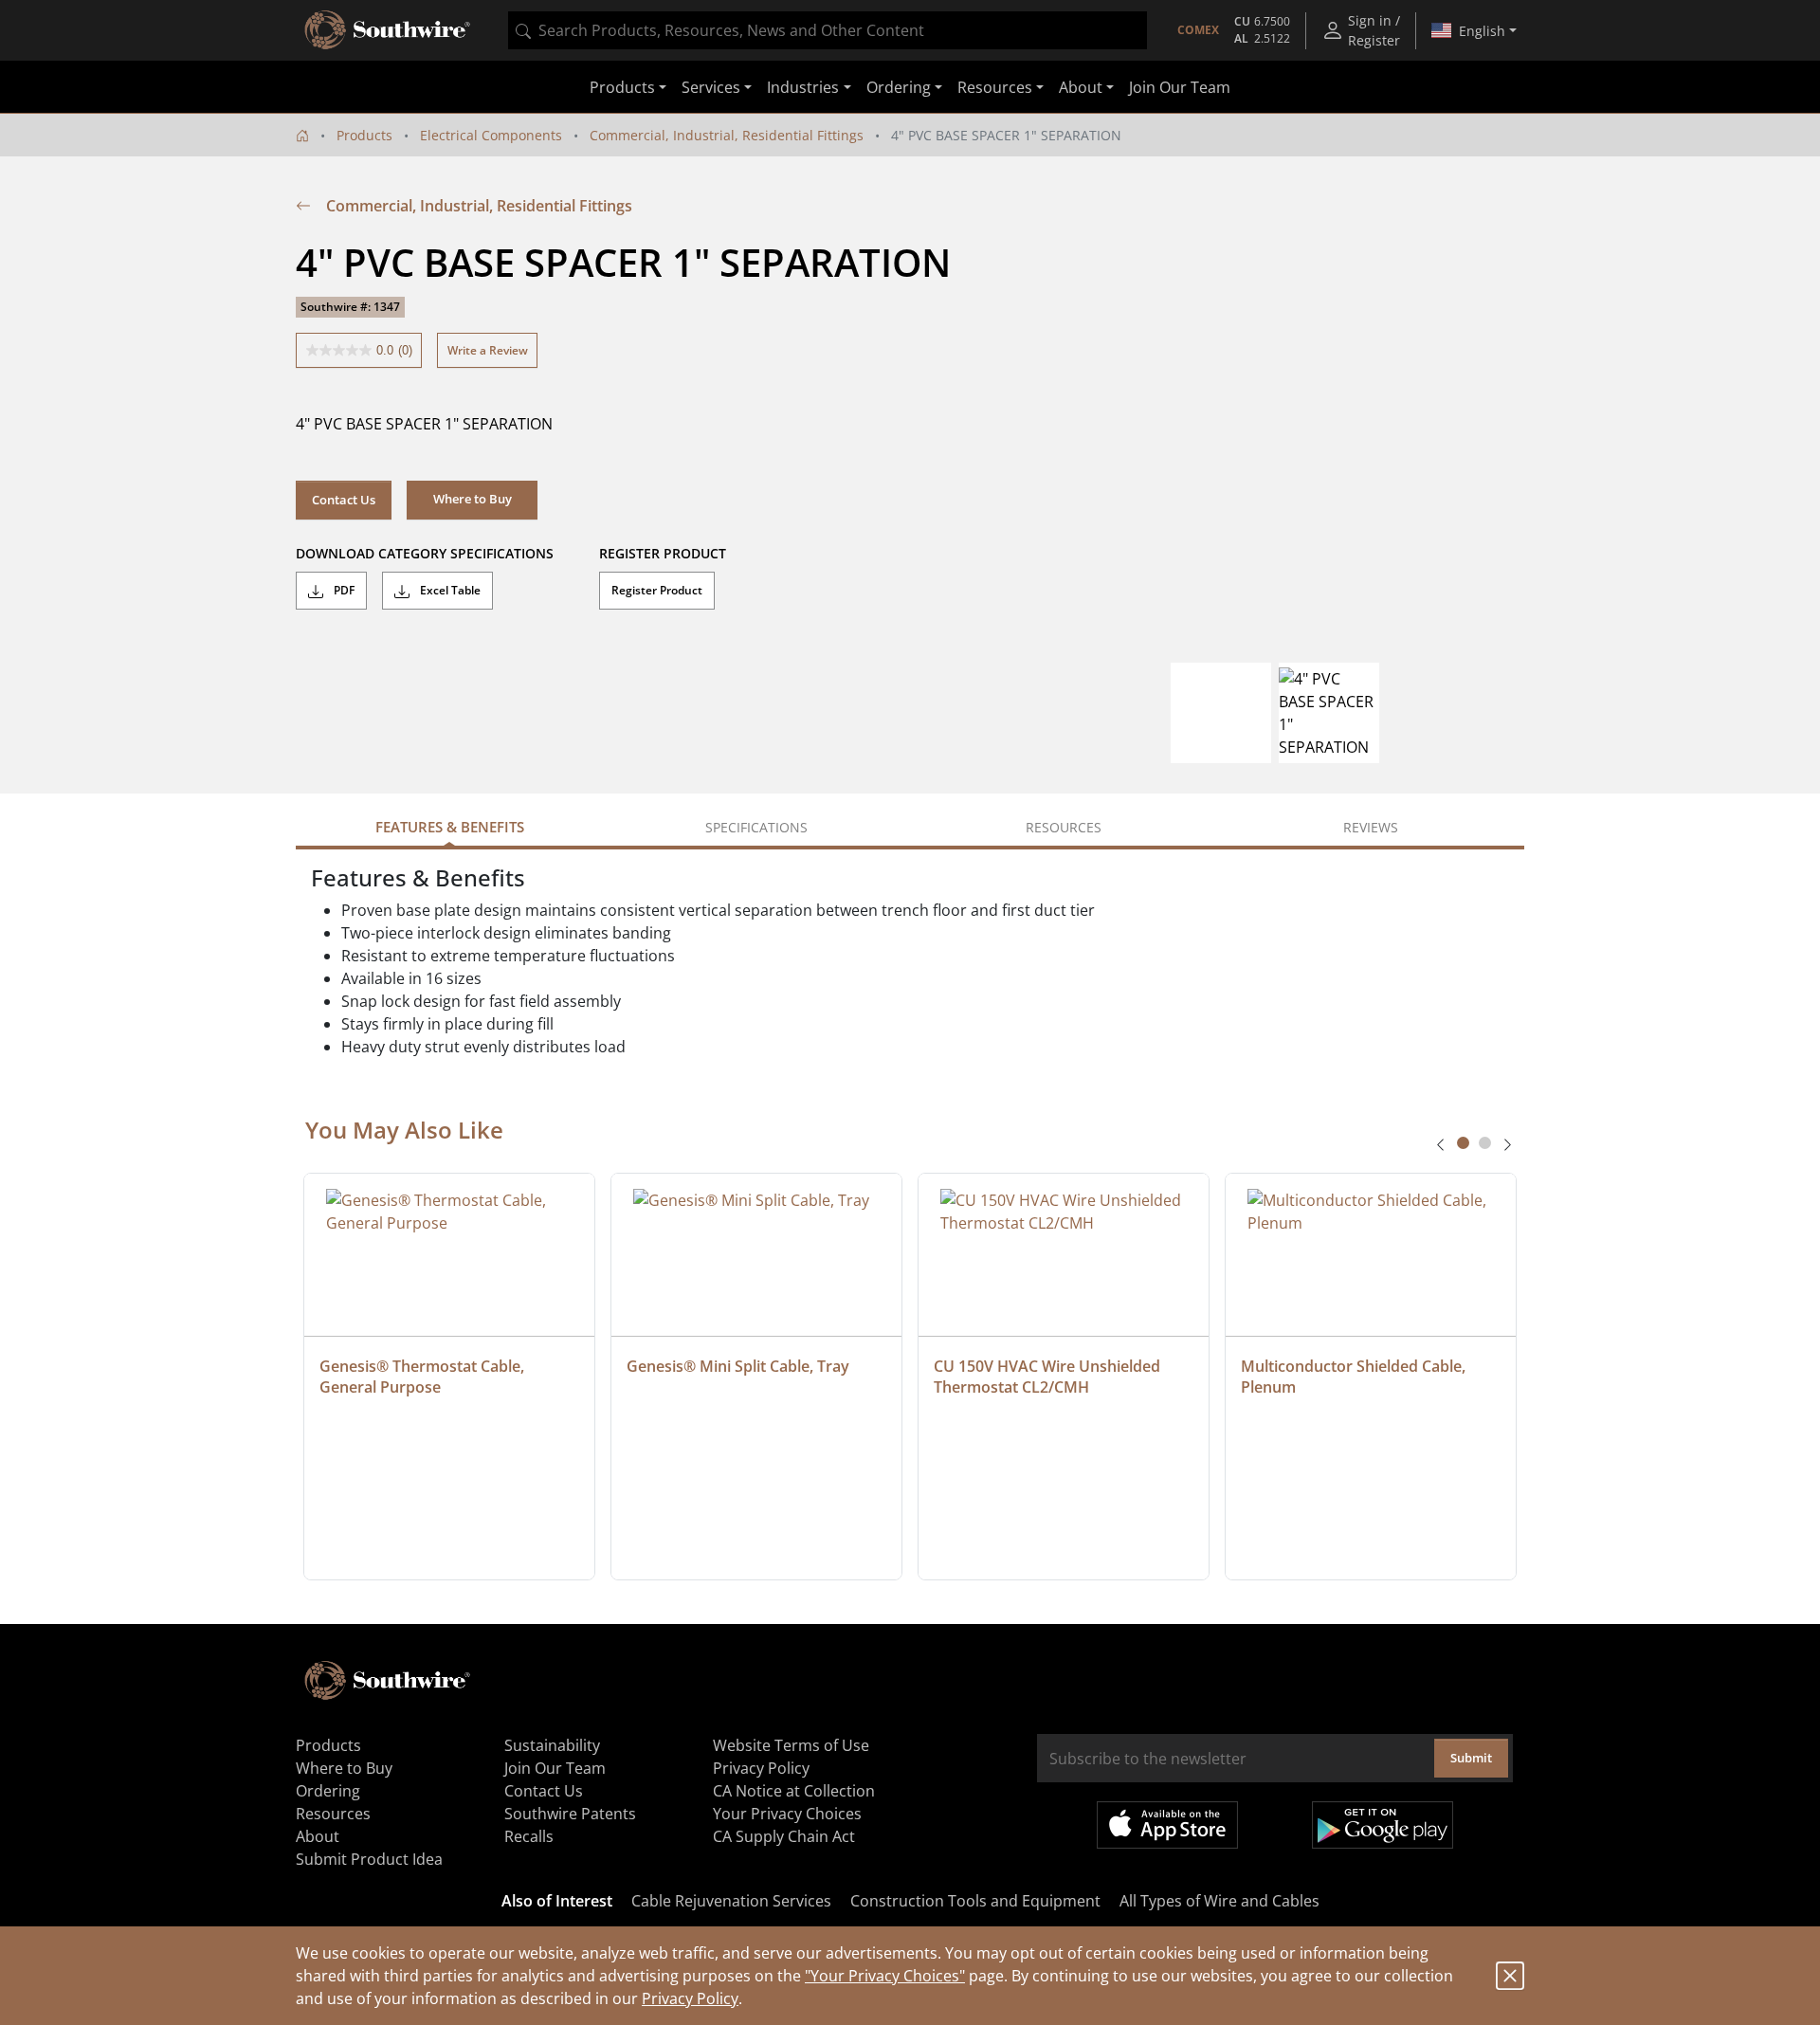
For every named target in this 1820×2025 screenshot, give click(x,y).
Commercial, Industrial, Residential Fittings (727, 135)
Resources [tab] (1064, 827)
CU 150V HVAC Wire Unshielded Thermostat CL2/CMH (1049, 1377)
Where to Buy (344, 1768)
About (318, 1836)
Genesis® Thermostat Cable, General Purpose (424, 1377)
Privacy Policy (690, 1998)
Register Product (657, 590)
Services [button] (711, 87)
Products (364, 135)
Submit (1471, 1758)
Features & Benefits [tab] (450, 827)
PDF (343, 590)
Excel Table (449, 590)
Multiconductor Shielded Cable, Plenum (1355, 1377)
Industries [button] (803, 87)
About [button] (1081, 87)
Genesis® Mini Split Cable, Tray (738, 1366)
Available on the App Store (1167, 1825)
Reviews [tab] (1371, 827)
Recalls (529, 1836)
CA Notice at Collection (794, 1791)
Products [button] (622, 87)
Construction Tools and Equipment (975, 1901)
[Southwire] (389, 30)
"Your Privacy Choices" (885, 1976)
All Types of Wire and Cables (1219, 1901)
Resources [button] (995, 87)
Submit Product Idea (369, 1859)
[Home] (302, 135)
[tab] (1463, 1143)
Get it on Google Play (1383, 1825)
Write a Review (488, 350)
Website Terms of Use (791, 1745)
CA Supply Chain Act (784, 1836)
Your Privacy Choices (787, 1814)
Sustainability (552, 1745)
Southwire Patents (570, 1814)
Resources (333, 1814)
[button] (472, 500)
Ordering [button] (899, 87)
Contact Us (344, 500)
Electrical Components (491, 135)
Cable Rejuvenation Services (731, 1901)
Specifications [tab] (756, 827)
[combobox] (828, 30)
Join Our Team (1180, 87)
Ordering (328, 1791)
